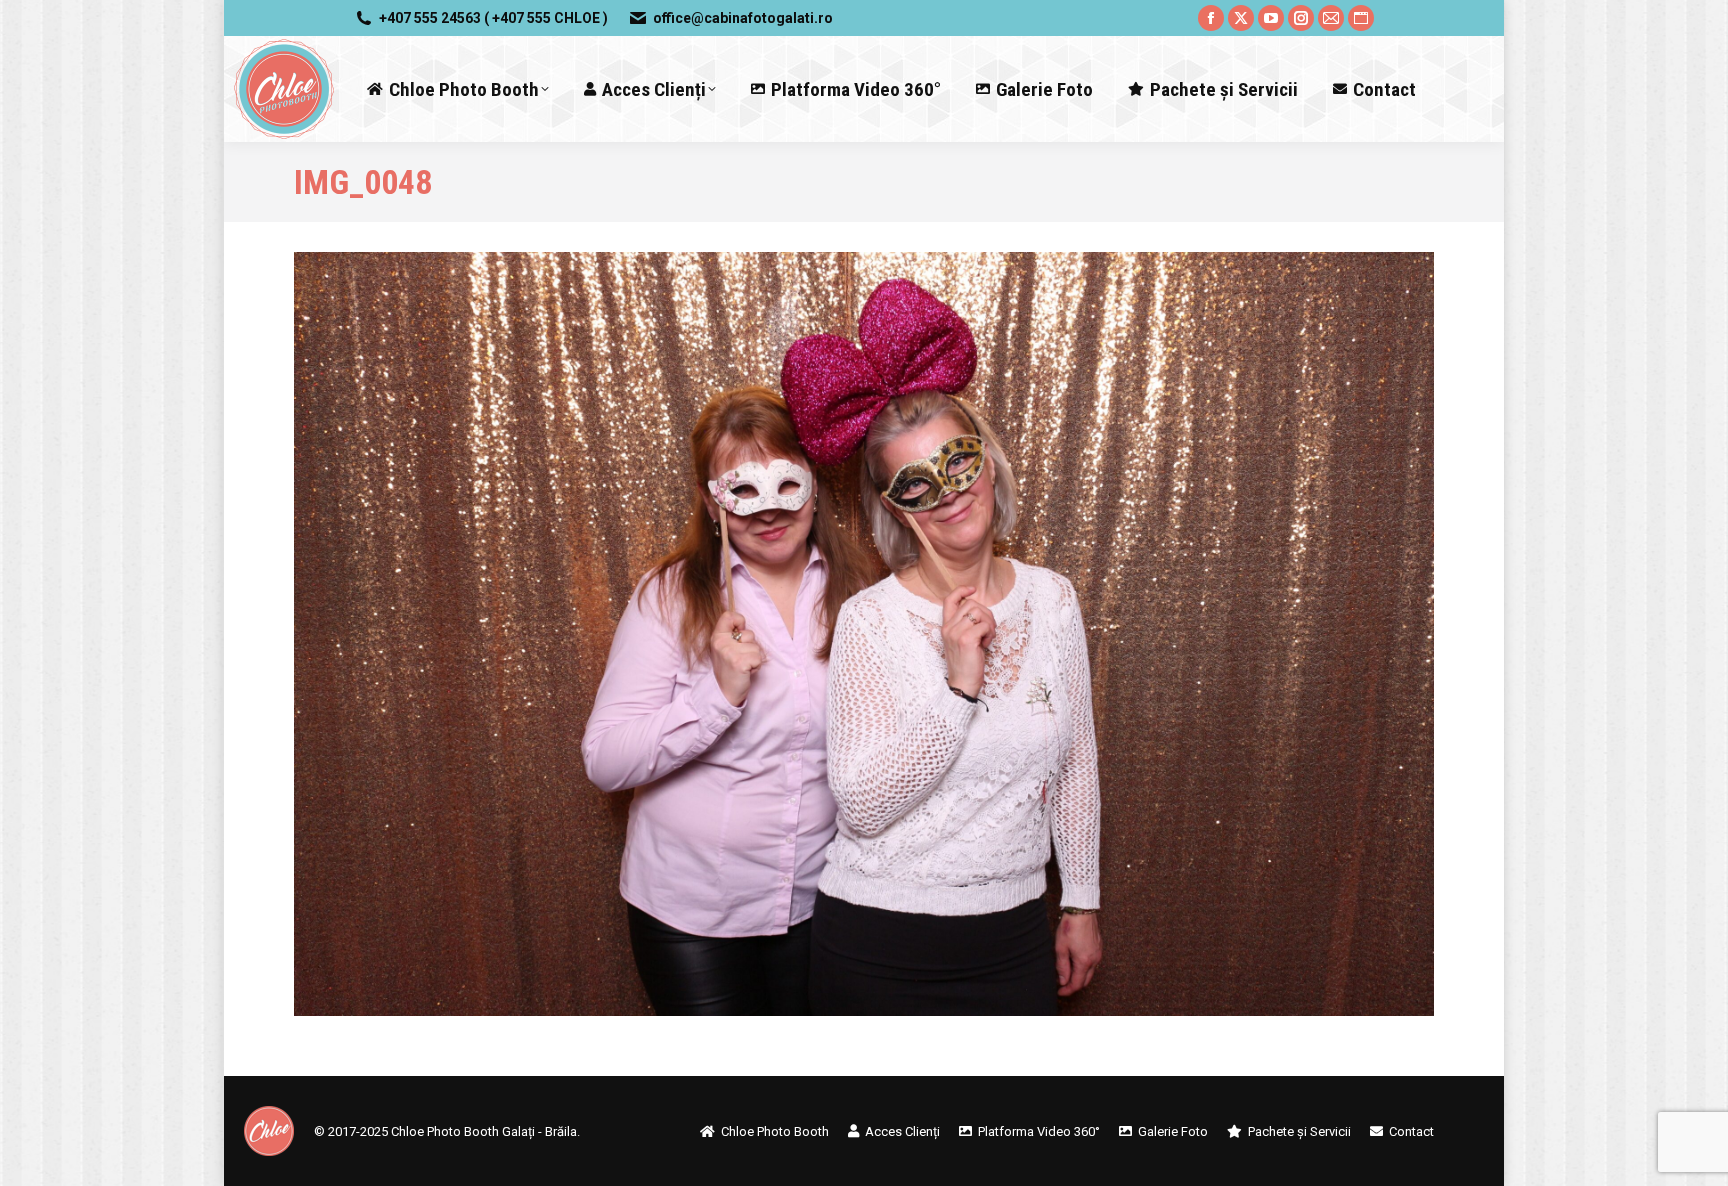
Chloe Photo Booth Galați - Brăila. (485, 1131)
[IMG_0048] (864, 634)
